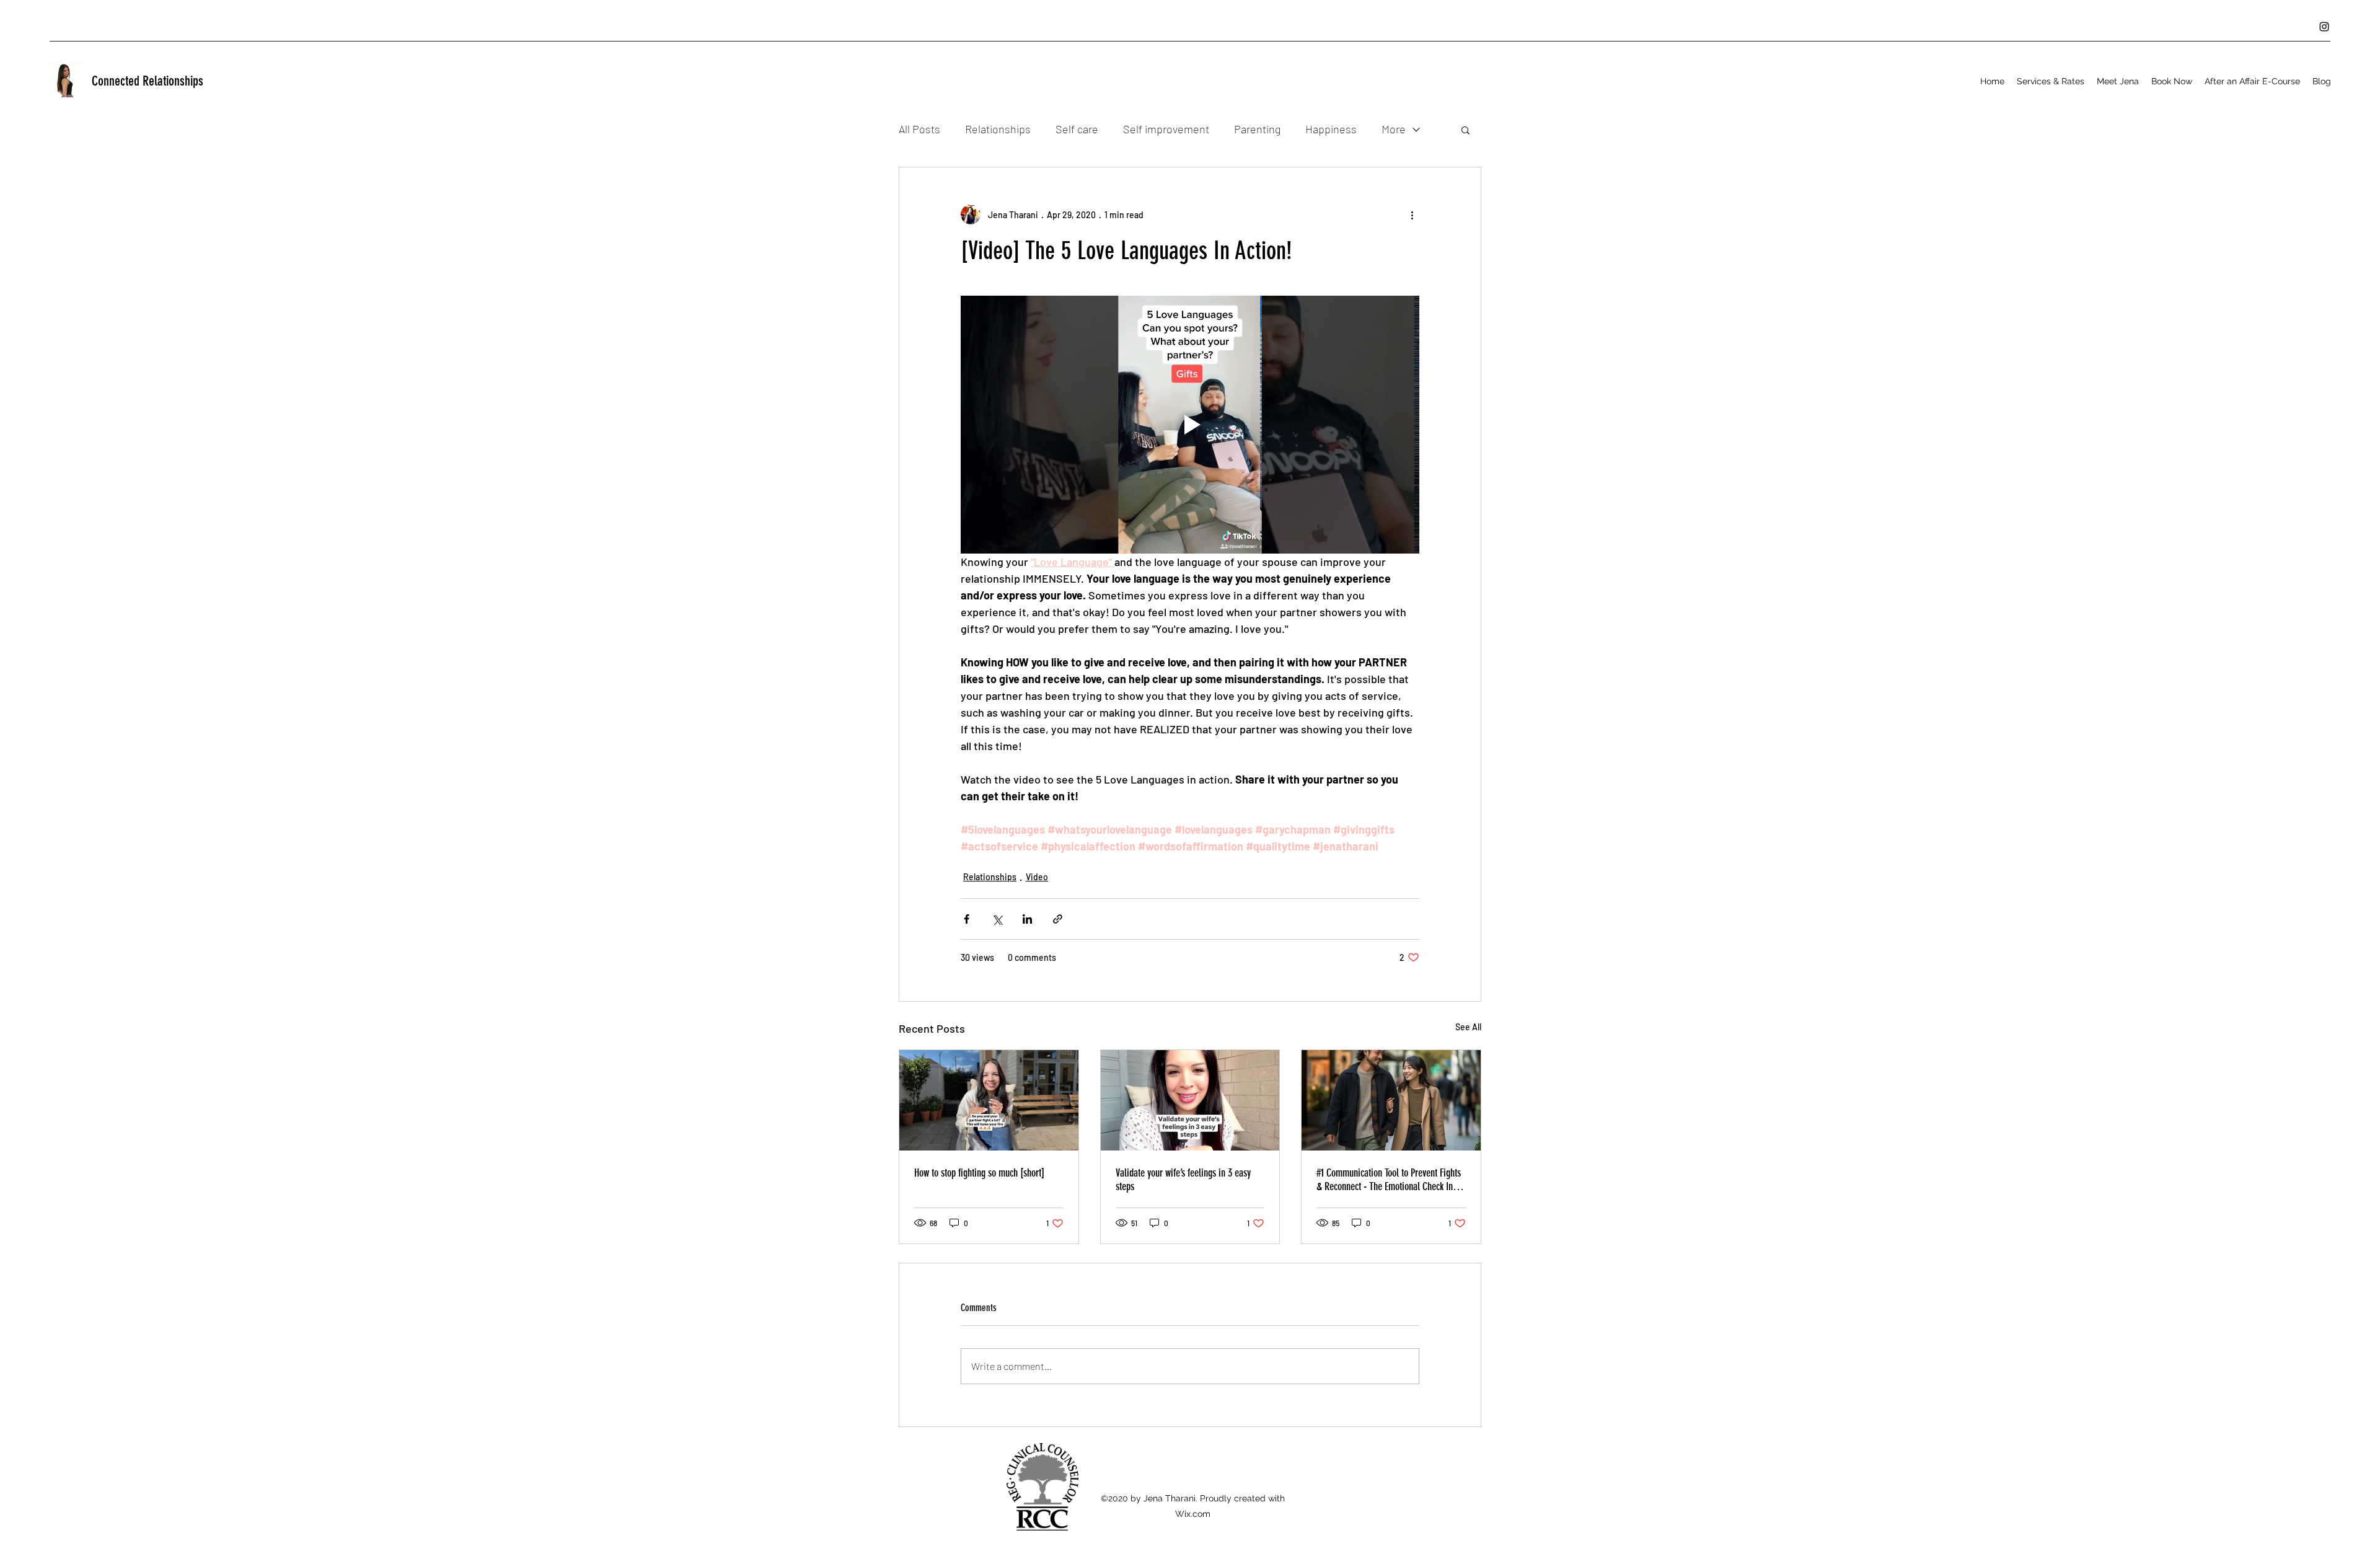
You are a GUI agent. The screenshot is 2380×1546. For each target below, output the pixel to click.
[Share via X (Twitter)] (997, 919)
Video (1037, 877)
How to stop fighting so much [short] (979, 1173)
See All (1468, 1027)
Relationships (998, 129)
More (1394, 129)
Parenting (1257, 129)
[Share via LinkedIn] (1027, 919)
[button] (2051, 81)
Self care (1077, 129)
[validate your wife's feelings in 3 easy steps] (1190, 1100)
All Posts (919, 129)
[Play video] (1190, 425)
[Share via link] (1058, 919)
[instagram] (2324, 27)
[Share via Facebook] (967, 919)
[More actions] (1412, 214)
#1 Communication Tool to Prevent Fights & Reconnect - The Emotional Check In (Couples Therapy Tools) (1389, 1180)
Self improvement (1166, 129)
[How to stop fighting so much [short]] (989, 1100)
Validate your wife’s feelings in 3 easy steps (1183, 1180)
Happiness (1331, 129)
